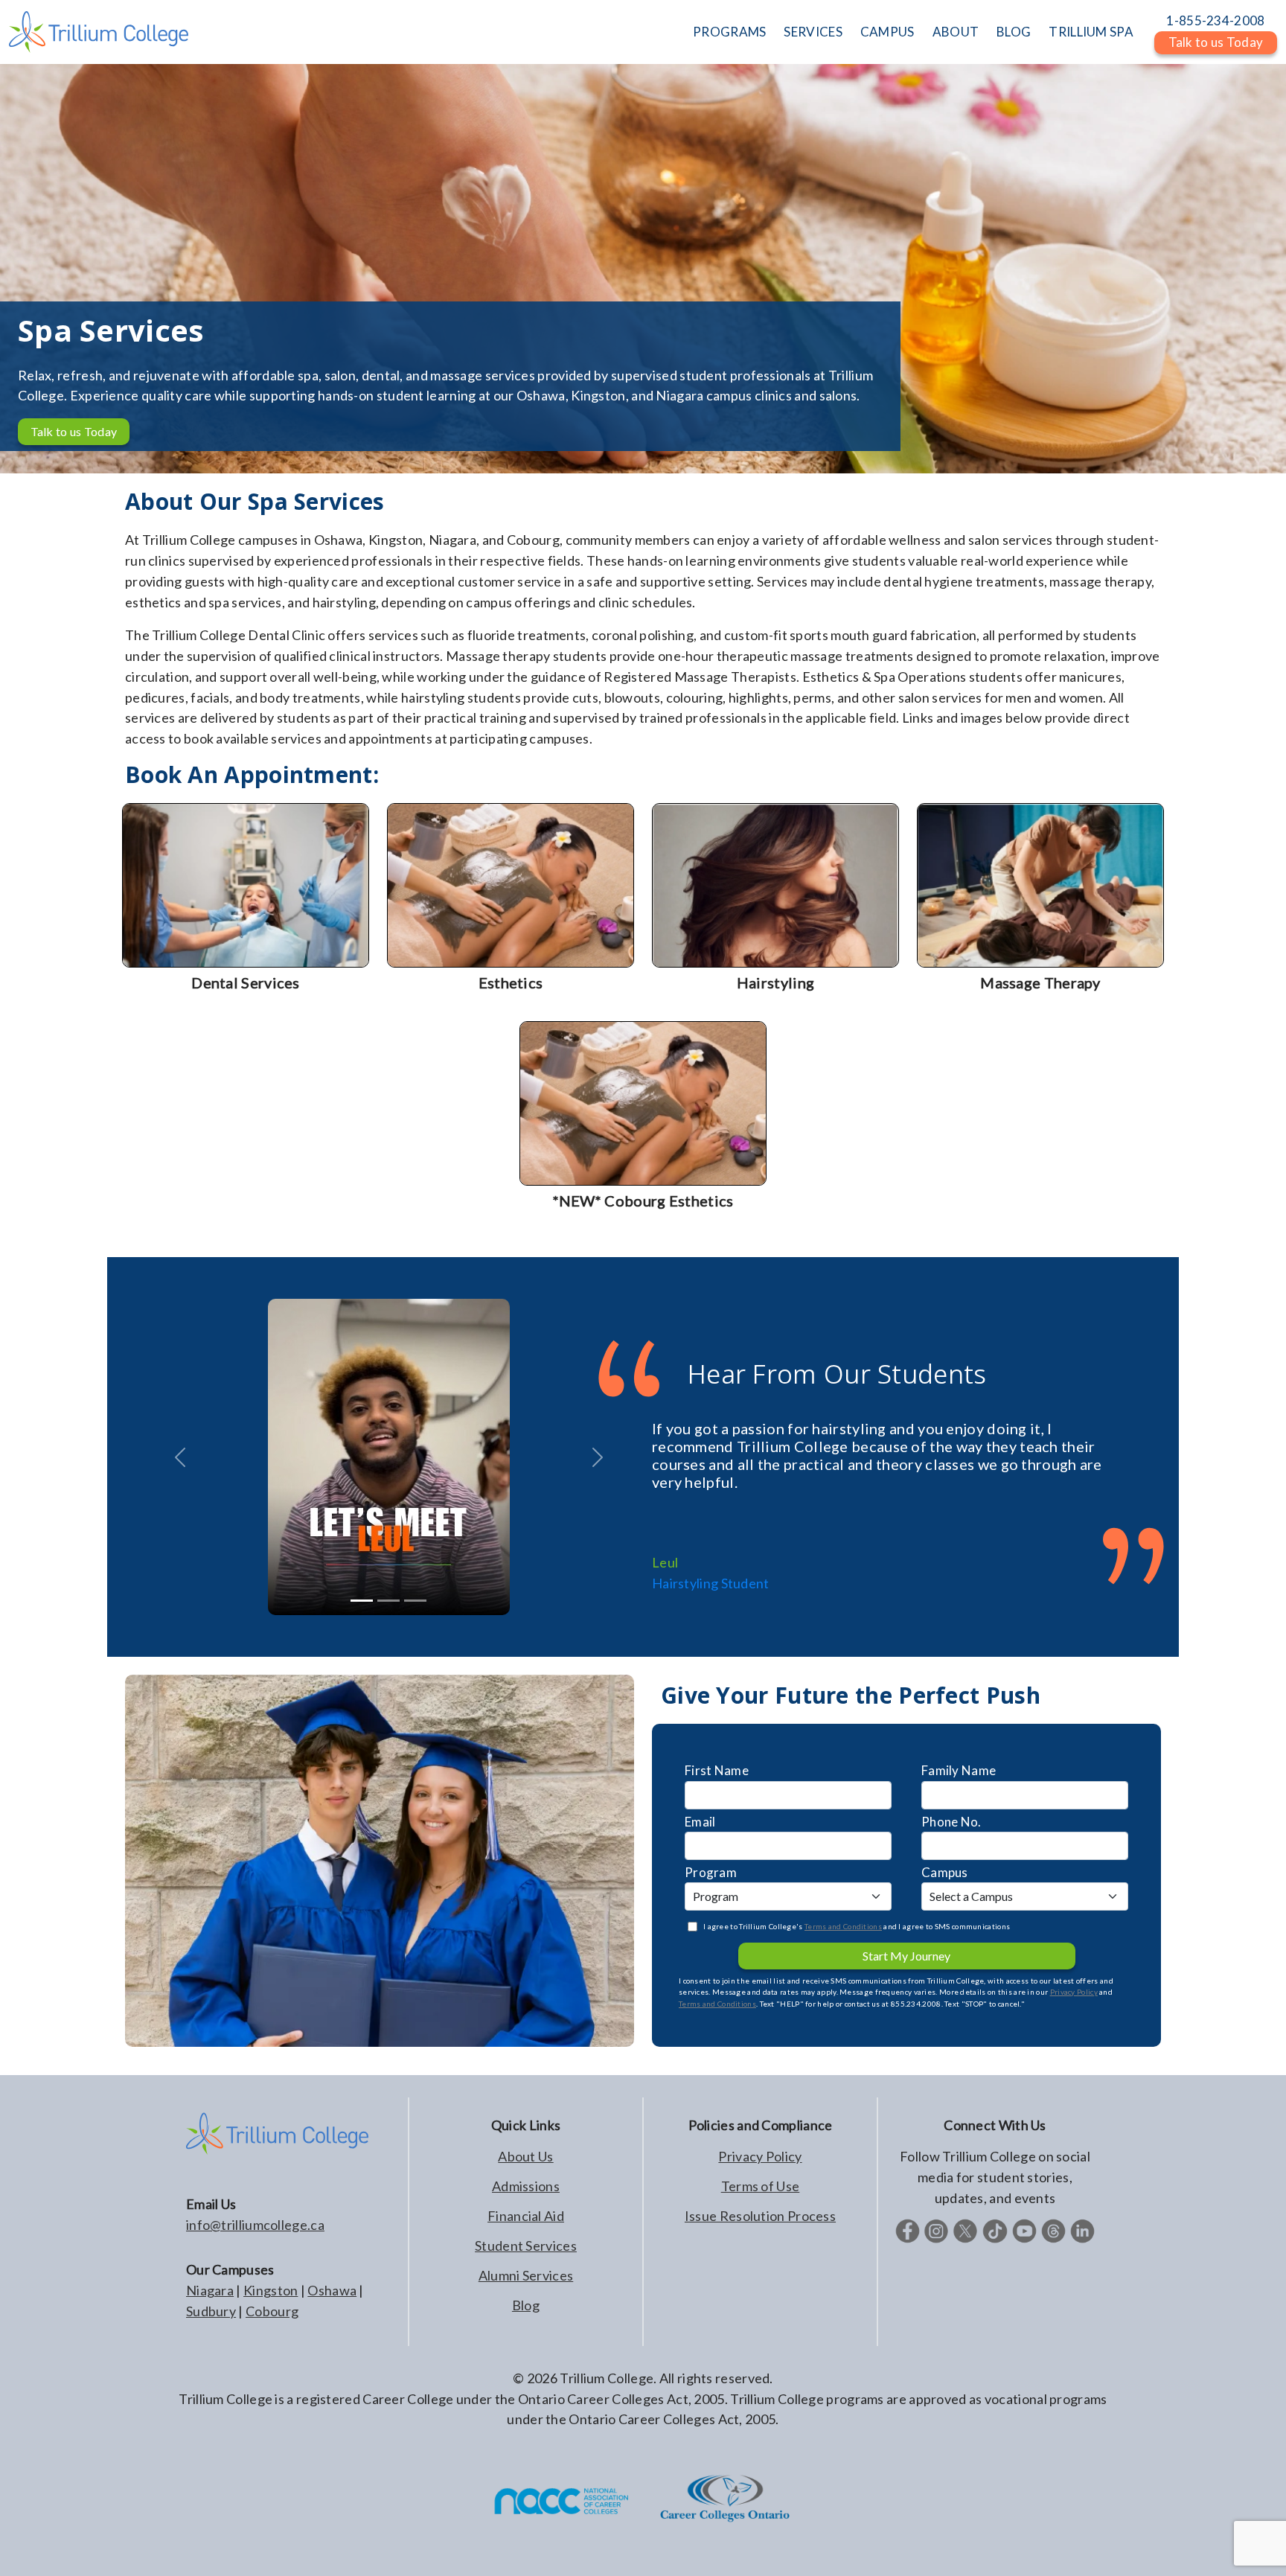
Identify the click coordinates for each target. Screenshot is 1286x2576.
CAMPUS (887, 32)
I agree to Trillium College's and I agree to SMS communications (857, 1926)
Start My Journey (906, 1956)
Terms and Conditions (843, 1926)
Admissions (526, 2186)
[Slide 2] (415, 1601)
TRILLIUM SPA (1091, 32)
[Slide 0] (362, 1601)
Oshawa (332, 2290)
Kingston (271, 2290)
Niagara (210, 2290)
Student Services (526, 2246)
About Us (525, 2156)
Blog (526, 2305)
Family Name (959, 1770)
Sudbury (211, 2311)
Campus (945, 1872)
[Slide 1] (388, 1601)
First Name (717, 1770)
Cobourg (272, 2311)
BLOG (1014, 32)
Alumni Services (526, 2275)
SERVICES (813, 32)
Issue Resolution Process (760, 2216)
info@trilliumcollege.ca (255, 2225)
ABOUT (956, 32)
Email (700, 1822)
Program (711, 1872)
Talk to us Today (74, 431)
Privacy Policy (1074, 1992)
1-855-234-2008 (1215, 20)
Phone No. (951, 1822)
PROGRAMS (729, 32)
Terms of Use (761, 2186)
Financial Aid (526, 2216)
